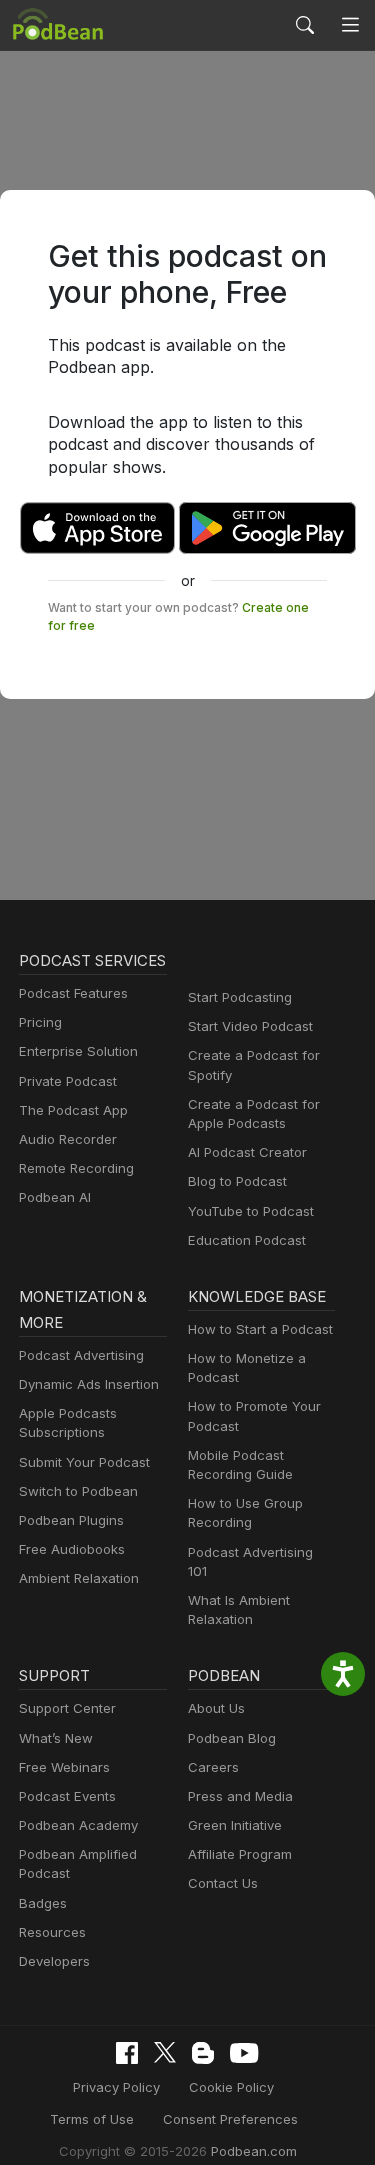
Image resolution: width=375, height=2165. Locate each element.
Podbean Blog (232, 1738)
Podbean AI (55, 1197)
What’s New (56, 1738)
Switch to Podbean (78, 1491)
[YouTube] (244, 2053)
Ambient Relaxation (79, 1578)
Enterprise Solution (78, 1051)
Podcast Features (73, 993)
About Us (216, 1708)
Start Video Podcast (250, 1026)
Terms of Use (92, 2119)
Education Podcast (247, 1240)
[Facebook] (127, 2053)
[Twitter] (165, 2052)
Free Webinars (64, 1767)
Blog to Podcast (237, 1181)
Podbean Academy (78, 1825)
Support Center (67, 1708)
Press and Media (240, 1796)
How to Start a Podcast (260, 1329)
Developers (54, 1961)
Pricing (40, 1022)
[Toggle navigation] (350, 25)
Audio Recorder (68, 1139)
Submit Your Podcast (84, 1462)
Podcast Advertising (81, 1355)
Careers (213, 1767)
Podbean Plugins (71, 1520)
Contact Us (223, 1883)
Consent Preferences (230, 2119)
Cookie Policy (231, 2087)
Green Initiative (235, 1825)
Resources (52, 1932)
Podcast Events (67, 1796)
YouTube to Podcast (251, 1211)
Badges (43, 1903)
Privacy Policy (116, 2087)
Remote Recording (76, 1168)
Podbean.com (254, 2151)
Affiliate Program (240, 1854)
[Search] (305, 25)
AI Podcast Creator (247, 1152)
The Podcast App (73, 1110)
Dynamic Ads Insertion (89, 1384)
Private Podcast (68, 1081)
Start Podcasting (240, 997)
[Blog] (203, 2053)
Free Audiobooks (72, 1549)
